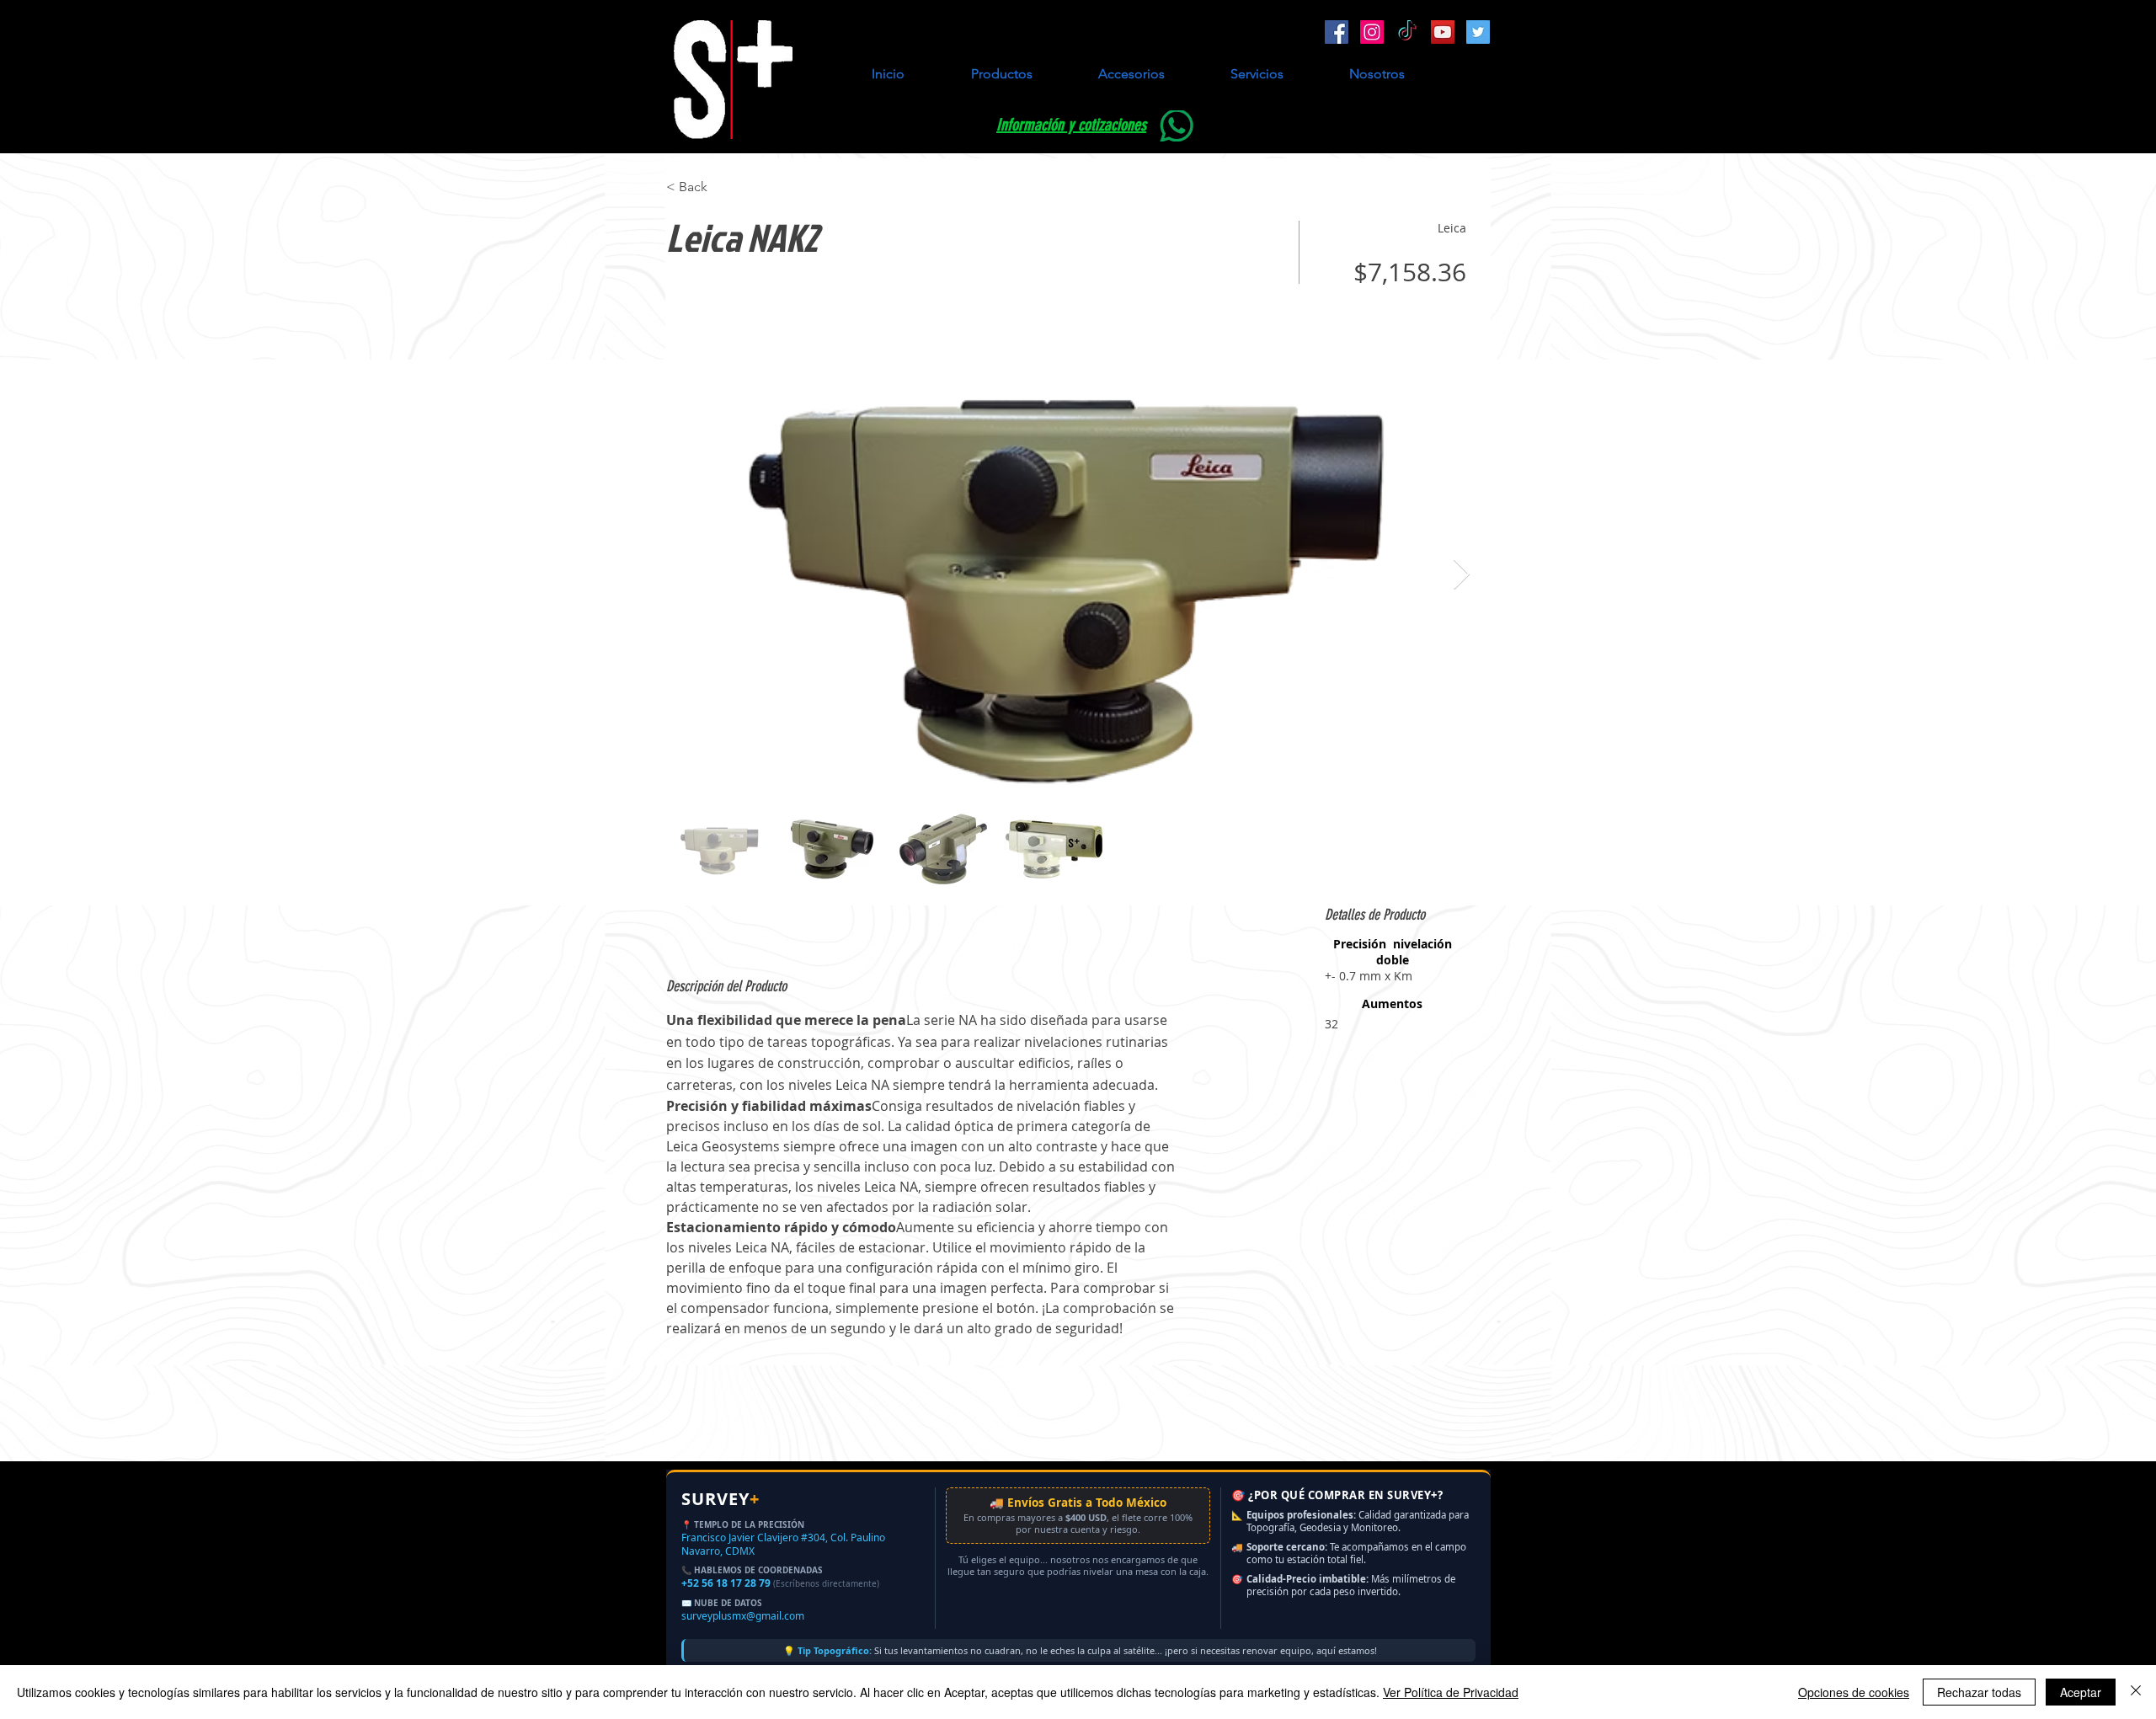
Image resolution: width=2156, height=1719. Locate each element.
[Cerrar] (2136, 1692)
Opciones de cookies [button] (1854, 1692)
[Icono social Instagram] (1372, 32)
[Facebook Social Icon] (1337, 32)
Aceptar (2081, 1692)
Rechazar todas (1979, 1692)
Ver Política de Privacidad (1451, 1692)
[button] (1001, 74)
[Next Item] (1462, 575)
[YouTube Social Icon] (1443, 32)
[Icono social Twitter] (1478, 32)
